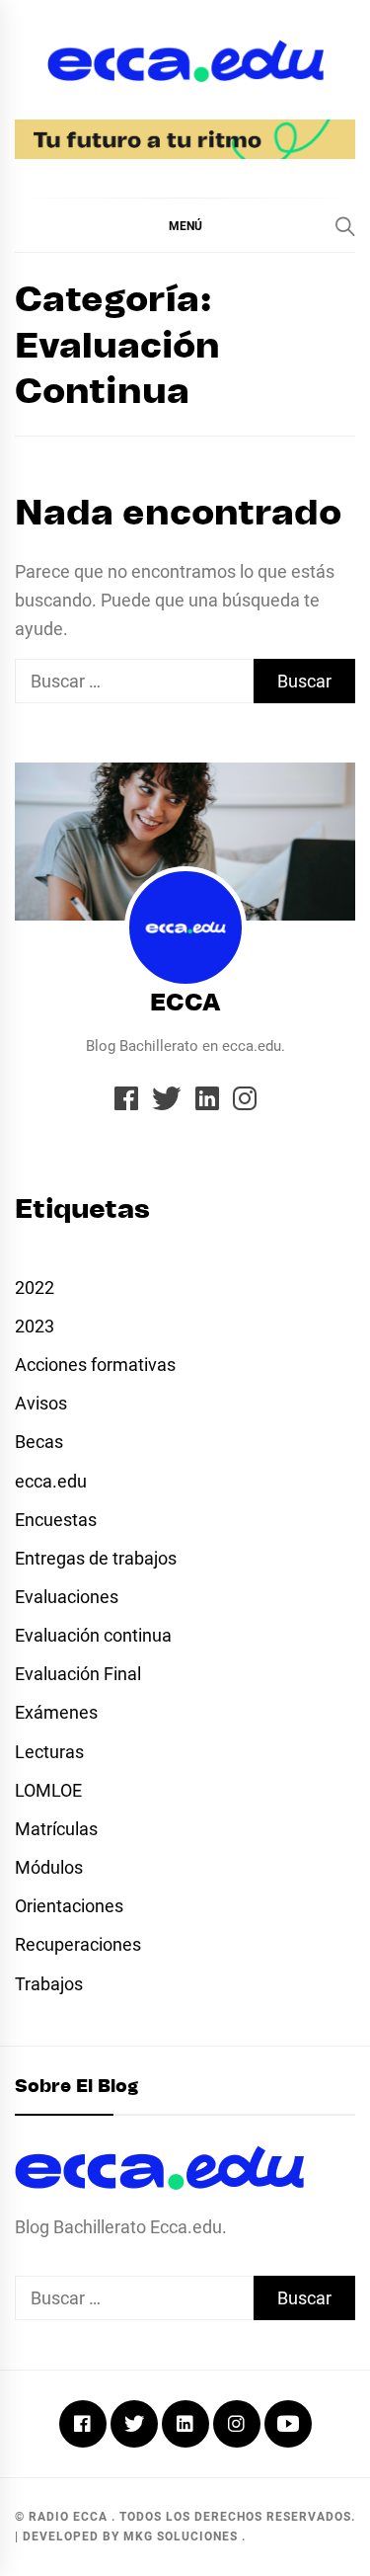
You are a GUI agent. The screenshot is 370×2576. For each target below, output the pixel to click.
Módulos (49, 1867)
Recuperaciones (78, 1944)
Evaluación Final (78, 1674)
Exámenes (56, 1712)
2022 (35, 1288)
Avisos (41, 1403)
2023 (35, 1326)
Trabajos (49, 1984)
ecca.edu (51, 1481)
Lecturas (49, 1752)
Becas (39, 1442)
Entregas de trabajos (96, 1558)
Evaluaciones (67, 1597)
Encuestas (56, 1520)
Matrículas (56, 1829)
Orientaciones (69, 1906)
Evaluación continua (93, 1635)
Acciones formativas (95, 1365)
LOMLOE (48, 1790)
